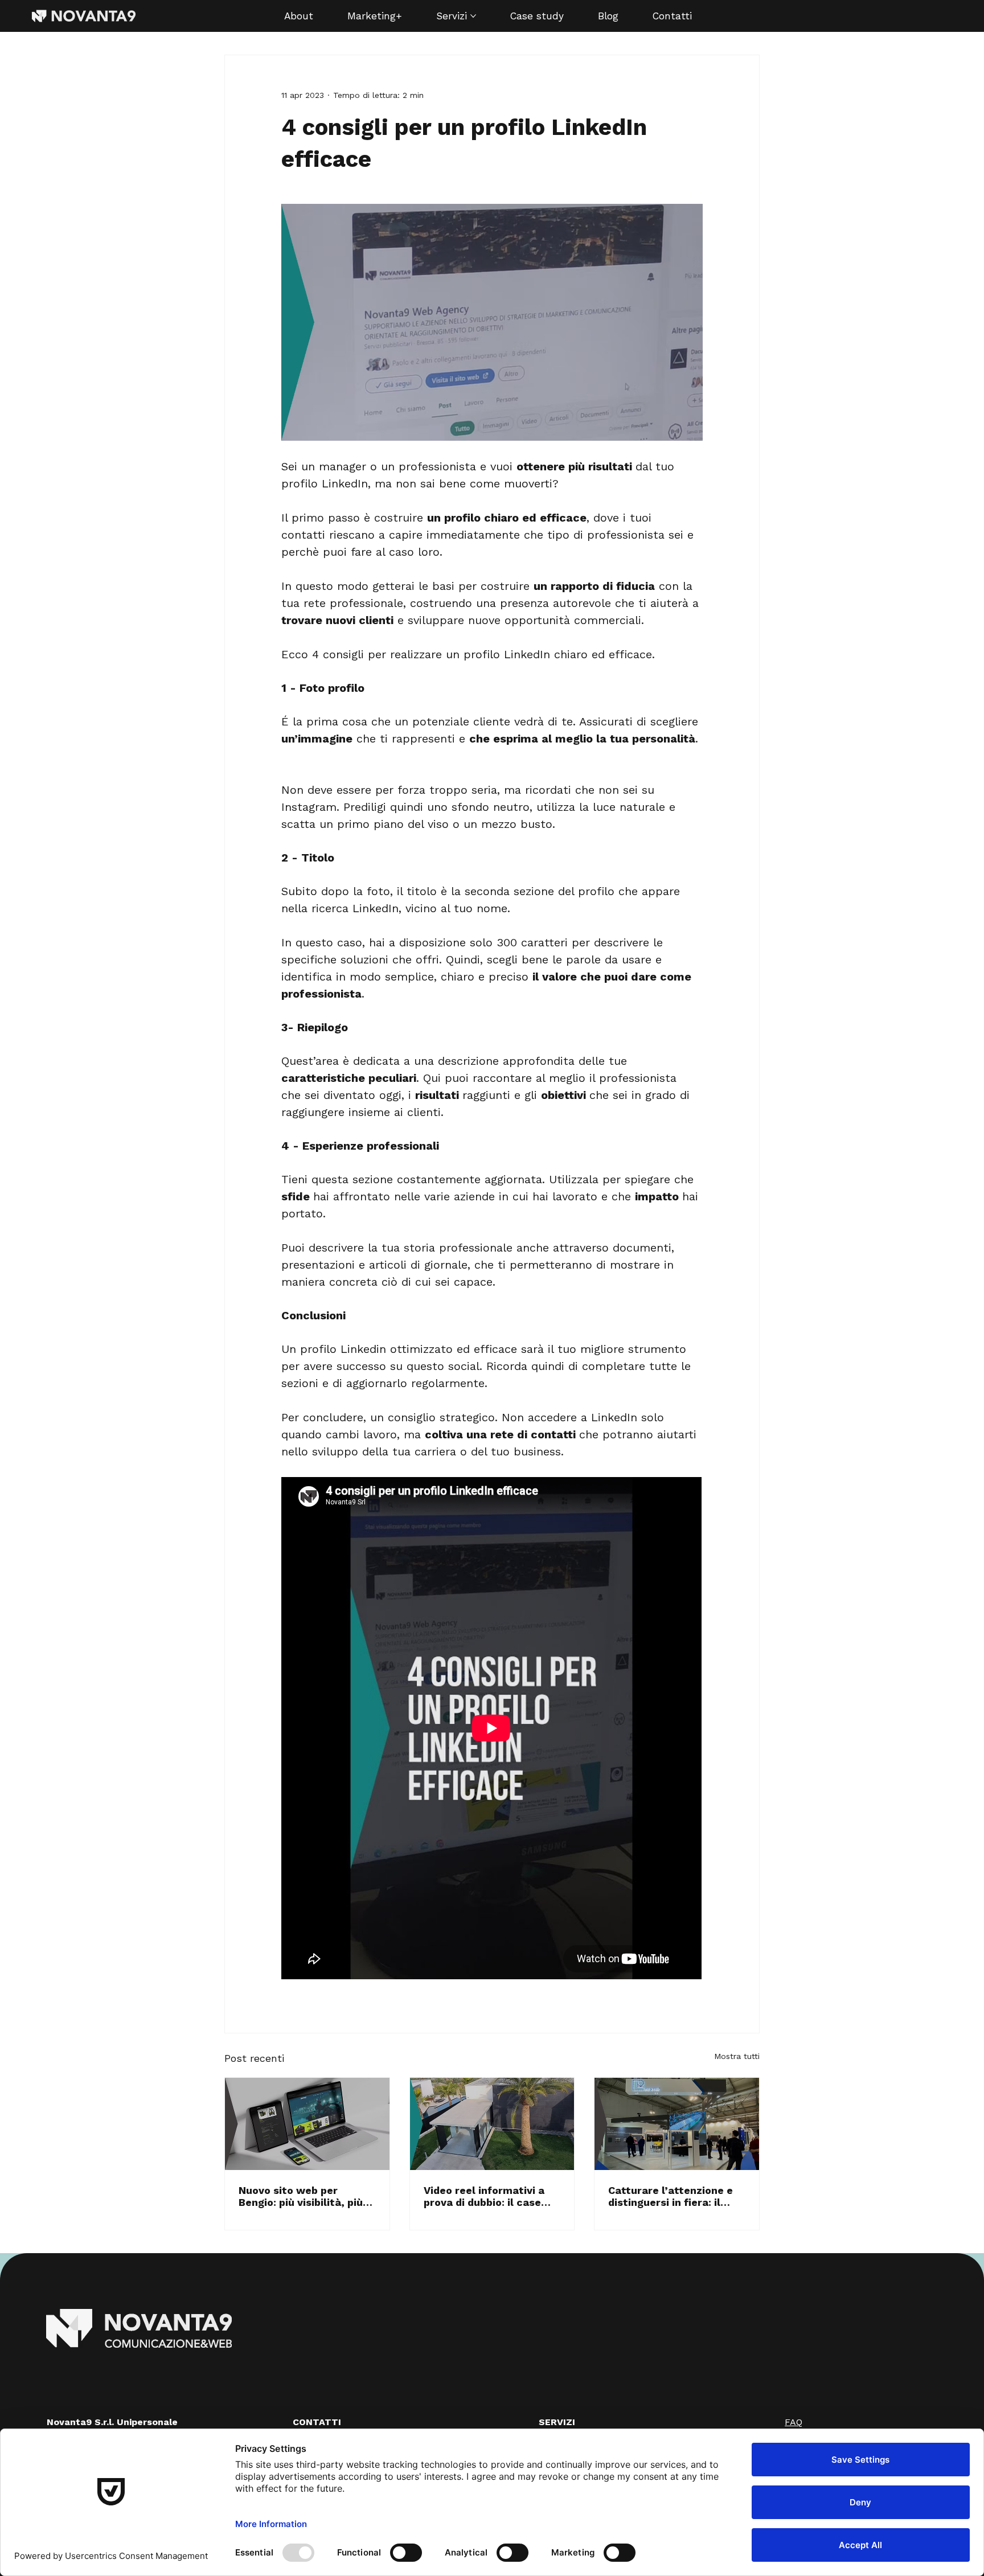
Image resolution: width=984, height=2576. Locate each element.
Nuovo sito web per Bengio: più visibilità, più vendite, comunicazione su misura (301, 2196)
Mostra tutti (737, 2056)
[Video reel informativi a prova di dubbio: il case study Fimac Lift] (492, 2124)
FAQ (794, 2422)
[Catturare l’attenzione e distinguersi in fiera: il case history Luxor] (677, 2124)
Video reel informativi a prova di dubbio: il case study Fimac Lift (484, 2196)
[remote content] (492, 1729)
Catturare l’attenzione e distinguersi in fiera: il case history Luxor (671, 2196)
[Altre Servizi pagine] (473, 16)
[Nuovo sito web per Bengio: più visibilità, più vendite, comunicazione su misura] (307, 2124)
